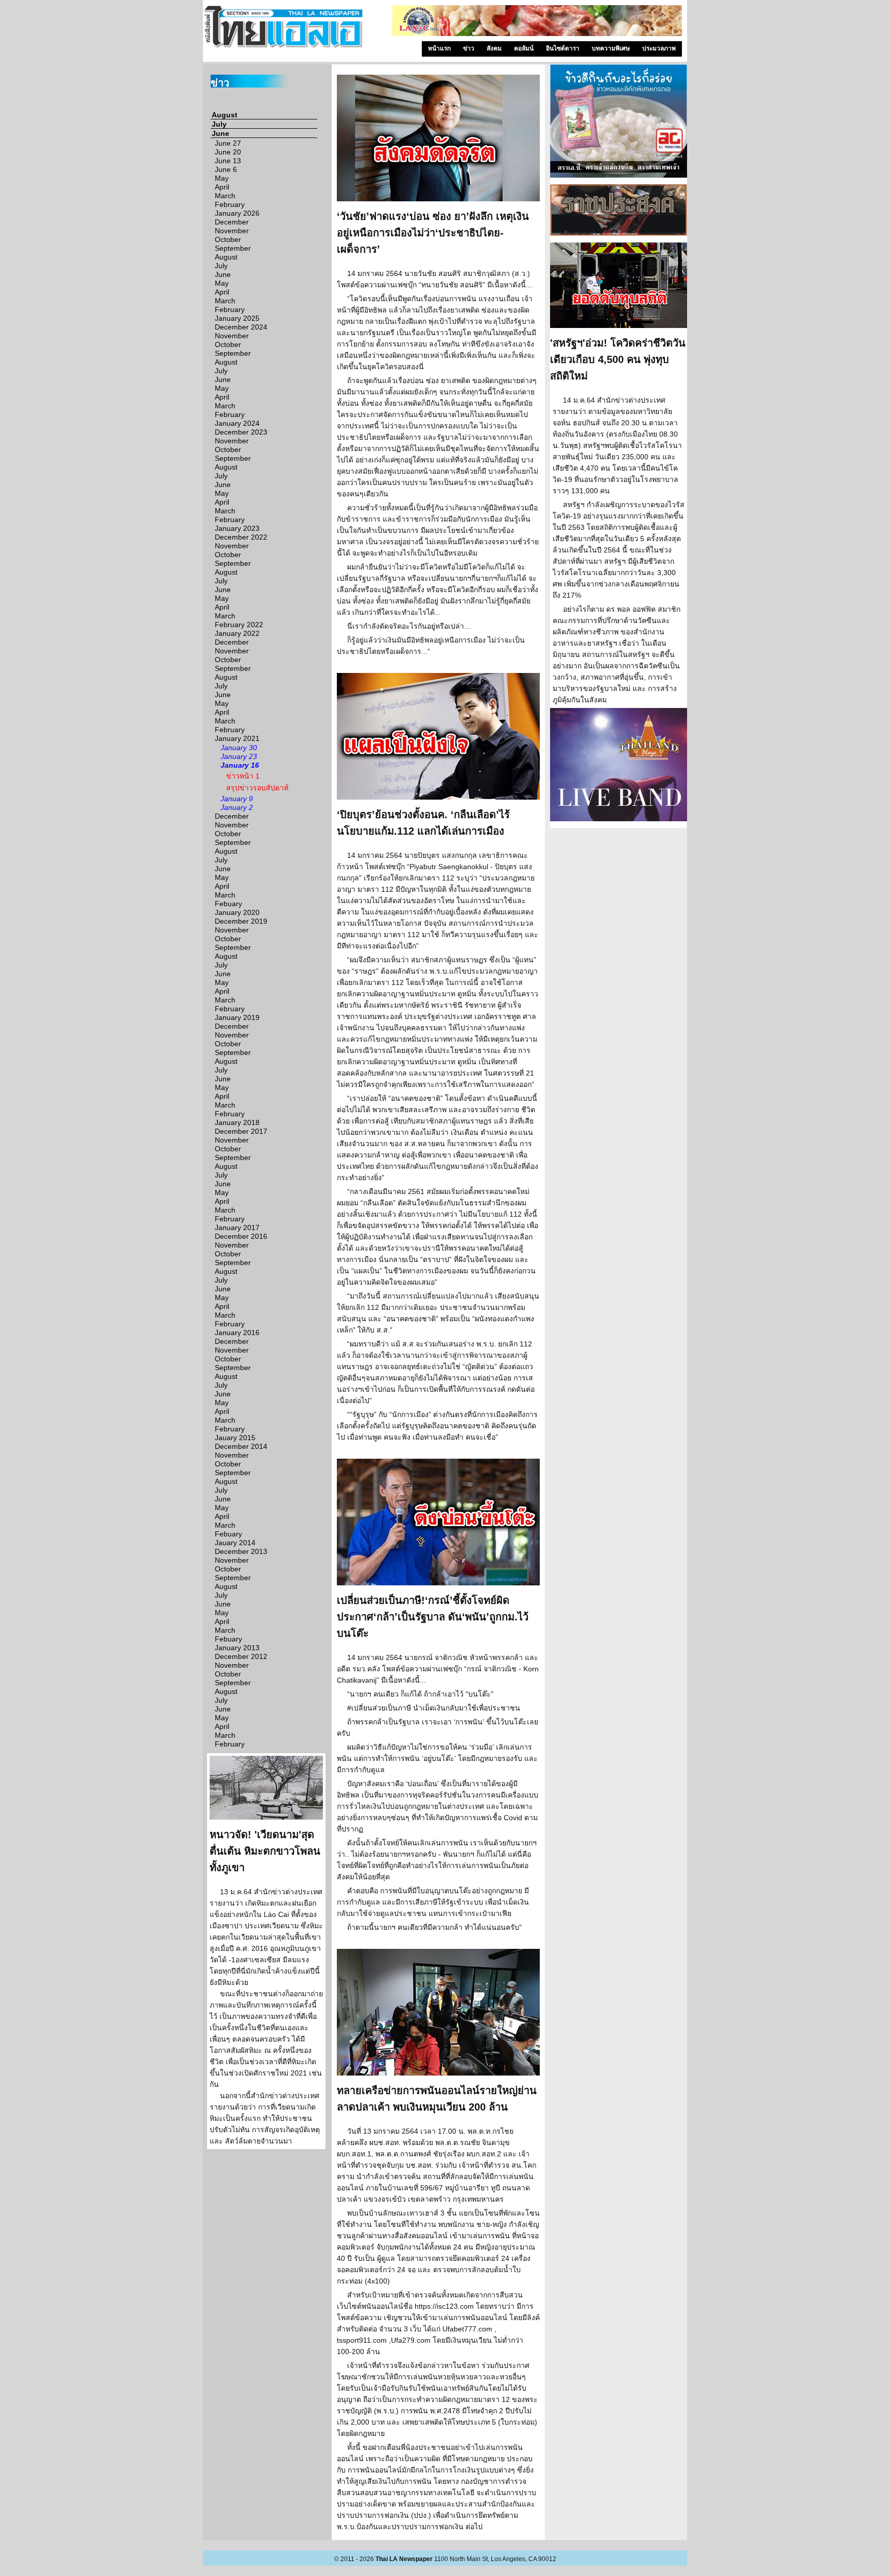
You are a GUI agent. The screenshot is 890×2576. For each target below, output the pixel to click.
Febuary (228, 904)
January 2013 (237, 1648)
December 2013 (241, 1551)
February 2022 (239, 625)
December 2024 (241, 327)
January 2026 (237, 213)
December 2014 (241, 1446)
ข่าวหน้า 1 (243, 776)
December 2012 (241, 1656)
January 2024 (237, 423)
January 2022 (237, 633)
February (230, 204)
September (233, 248)
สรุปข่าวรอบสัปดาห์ (257, 788)
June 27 (228, 143)
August (225, 115)
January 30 (239, 748)
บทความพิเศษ (611, 48)
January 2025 (237, 318)
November (232, 231)
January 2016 (237, 1333)
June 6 (226, 169)
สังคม (494, 48)
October (228, 239)
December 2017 (241, 1131)
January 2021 (237, 738)
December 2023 (241, 432)
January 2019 (237, 1017)
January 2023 (237, 528)
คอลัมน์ (524, 48)
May (222, 178)
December (232, 222)
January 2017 (237, 1228)
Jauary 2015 (235, 1438)
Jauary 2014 (235, 1543)
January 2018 (237, 1122)
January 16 (240, 765)
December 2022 (241, 537)
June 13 (228, 161)
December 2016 (241, 1236)
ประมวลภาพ (659, 48)
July (219, 124)
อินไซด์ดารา (563, 48)
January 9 (237, 799)
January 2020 (237, 912)
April (222, 187)
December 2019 (241, 921)
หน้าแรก (439, 48)
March (225, 196)
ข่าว (469, 48)
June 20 (228, 152)
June (220, 133)
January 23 (239, 756)
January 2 (237, 807)
